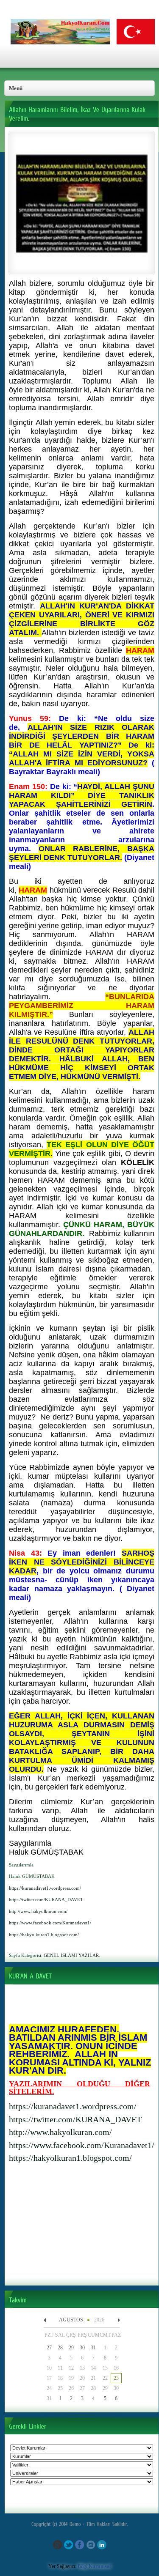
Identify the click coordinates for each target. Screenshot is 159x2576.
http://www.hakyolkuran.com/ (60, 2132)
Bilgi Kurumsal (94, 2566)
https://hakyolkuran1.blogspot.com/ (70, 2158)
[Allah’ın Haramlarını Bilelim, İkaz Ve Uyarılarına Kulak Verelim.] (82, 268)
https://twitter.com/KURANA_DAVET (75, 2119)
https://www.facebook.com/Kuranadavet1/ (82, 2145)
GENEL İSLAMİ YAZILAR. (72, 1955)
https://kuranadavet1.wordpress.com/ (73, 2106)
